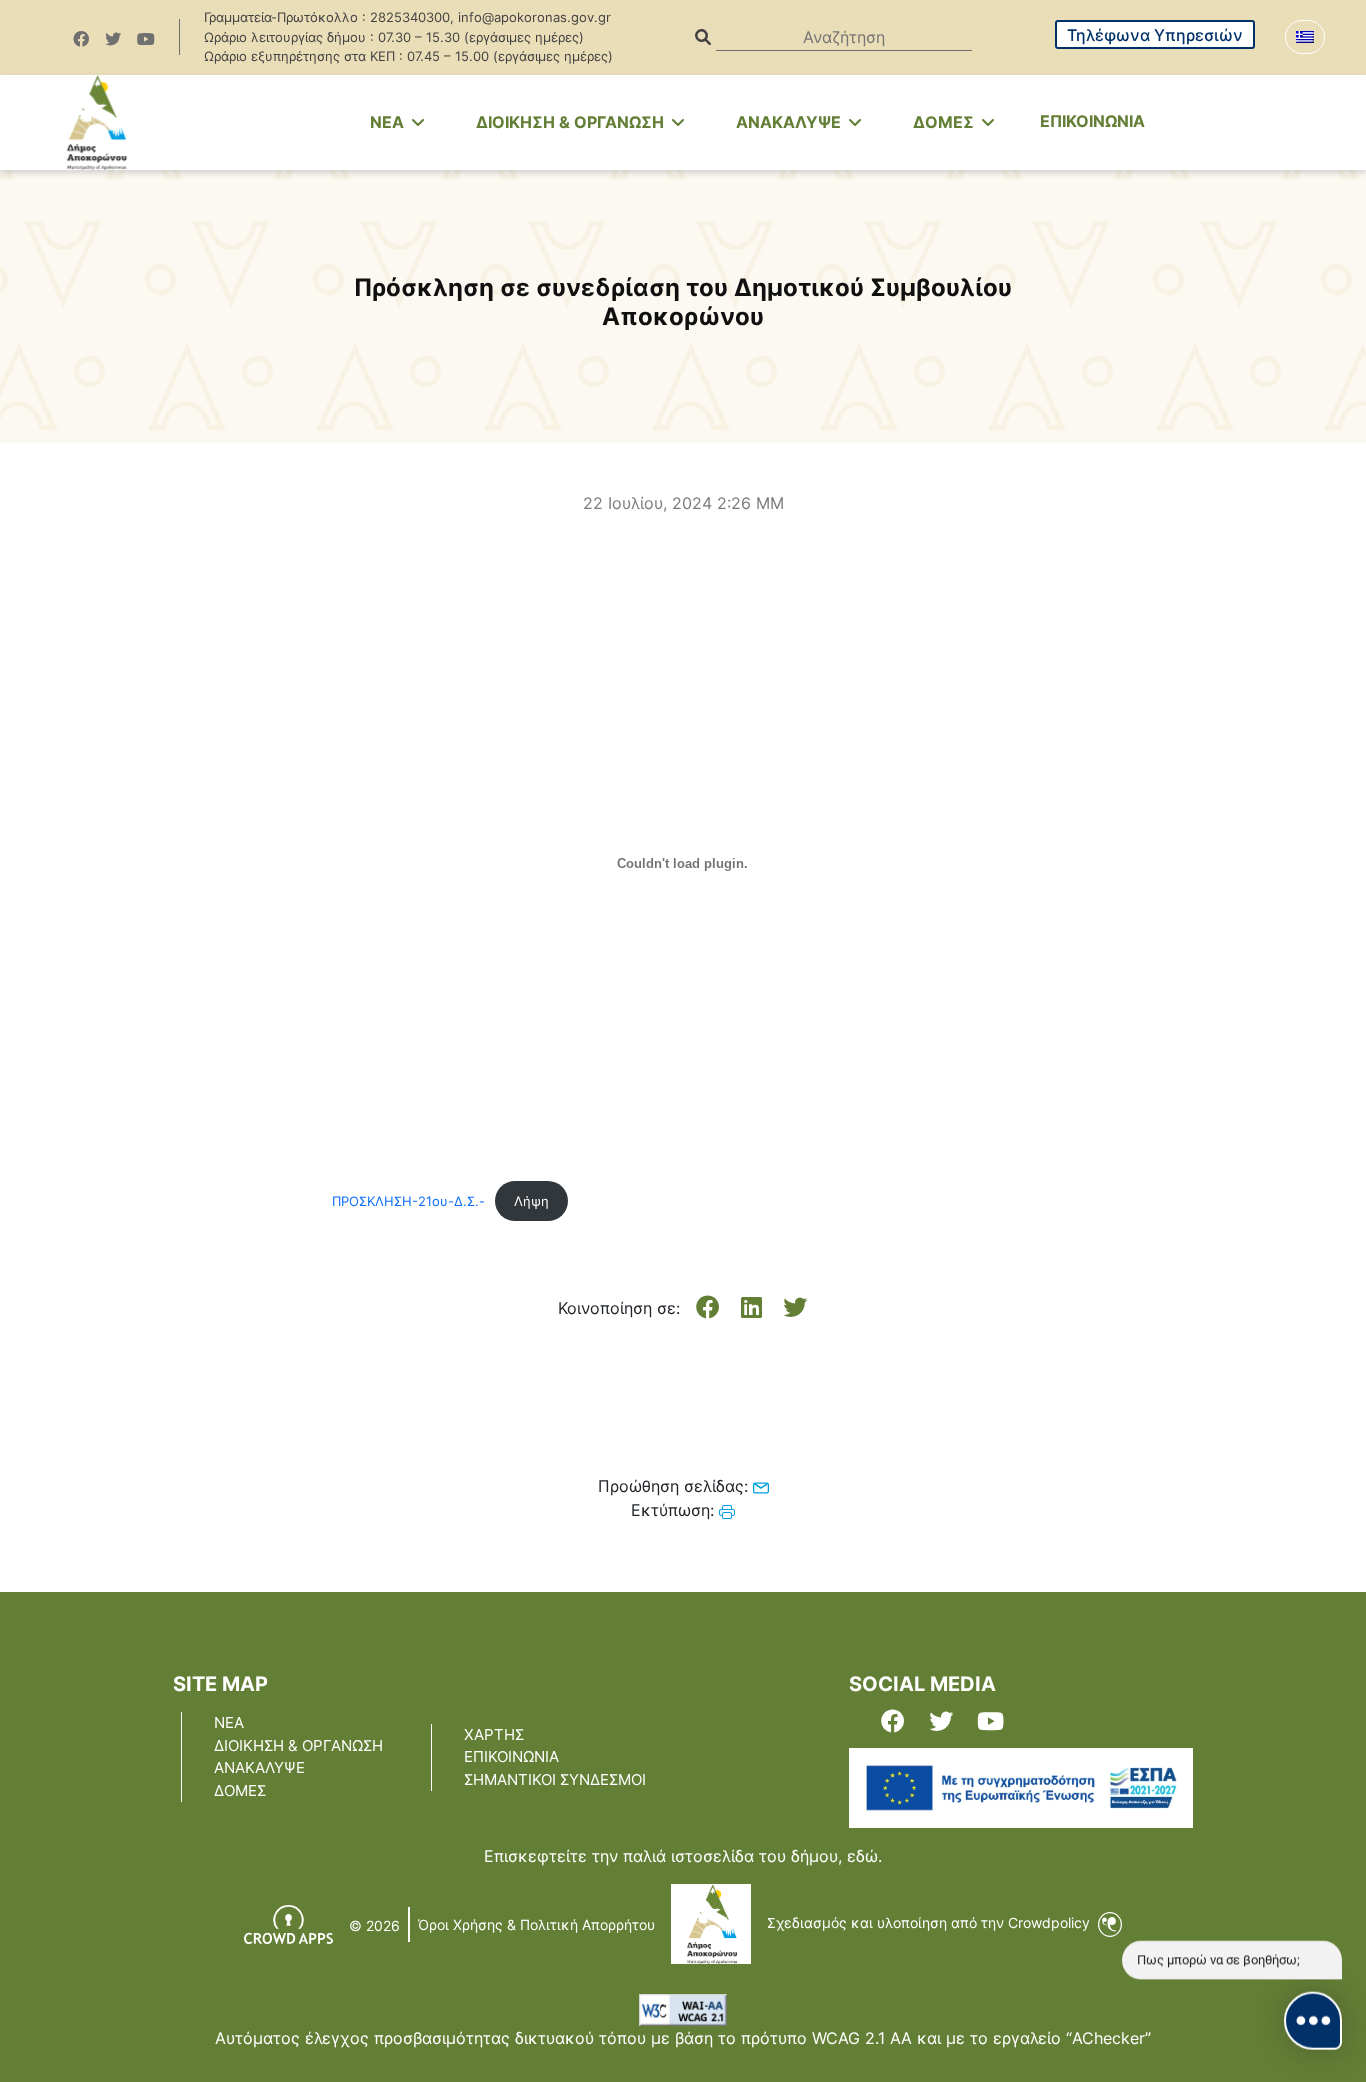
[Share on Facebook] (708, 1308)
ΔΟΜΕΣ (945, 122)
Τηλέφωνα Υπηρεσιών (1155, 35)
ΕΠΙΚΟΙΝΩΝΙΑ (1092, 121)
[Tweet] (795, 1308)
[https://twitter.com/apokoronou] (113, 39)
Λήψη (531, 1201)
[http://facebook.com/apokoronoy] (81, 39)
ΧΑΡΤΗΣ (494, 1734)
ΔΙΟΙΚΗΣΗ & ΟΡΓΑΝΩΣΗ (572, 122)
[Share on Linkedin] (751, 1308)
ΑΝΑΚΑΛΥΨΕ (790, 122)
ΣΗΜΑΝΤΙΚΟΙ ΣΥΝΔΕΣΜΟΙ (555, 1779)
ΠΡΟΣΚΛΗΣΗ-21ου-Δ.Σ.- (408, 1201)
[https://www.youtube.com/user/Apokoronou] (146, 39)
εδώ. (864, 1856)
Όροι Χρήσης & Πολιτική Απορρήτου (536, 1924)
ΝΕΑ (229, 1722)
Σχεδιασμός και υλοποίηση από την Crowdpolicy (930, 1922)
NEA (389, 122)
